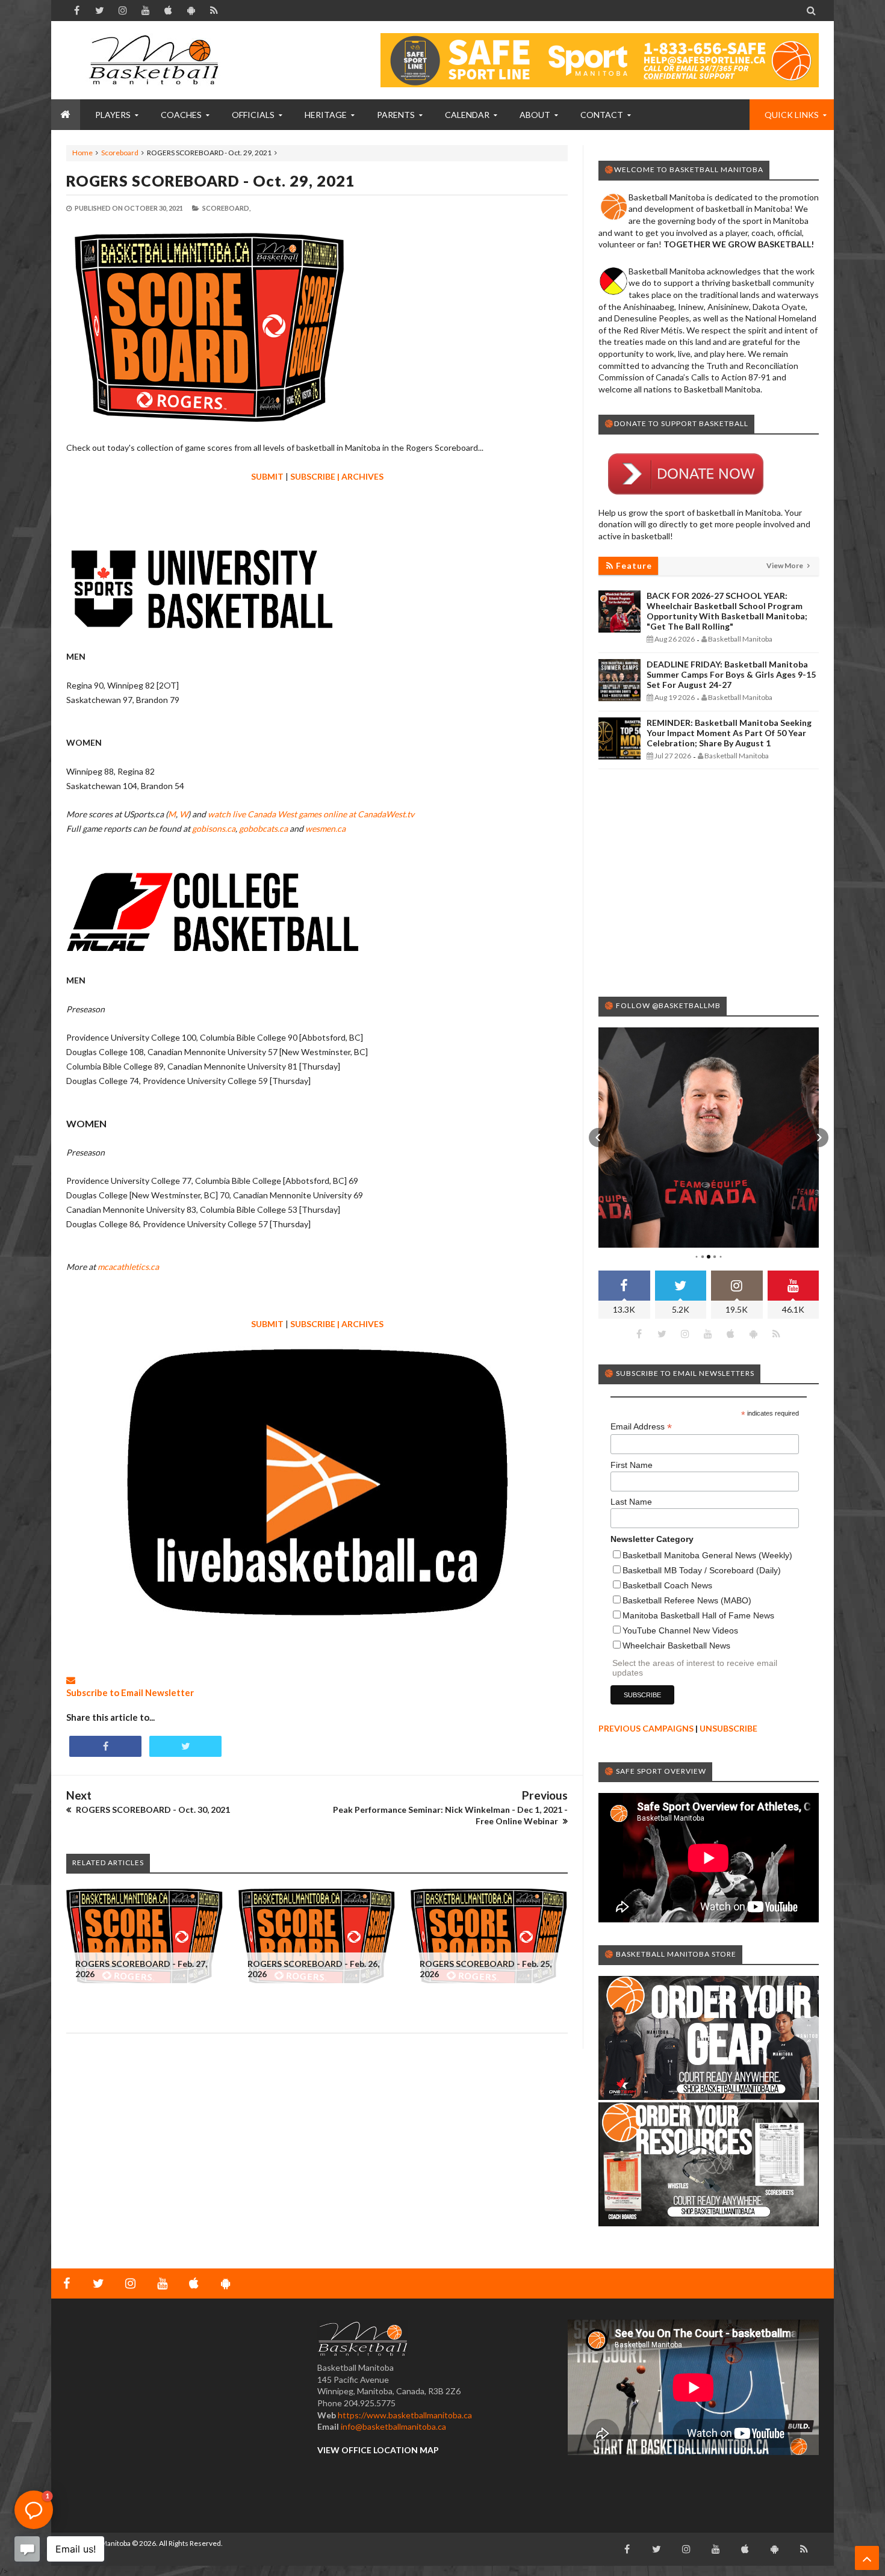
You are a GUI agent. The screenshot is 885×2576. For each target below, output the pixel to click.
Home (82, 153)
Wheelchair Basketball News (676, 1646)
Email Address (641, 1427)
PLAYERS (113, 115)
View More (785, 565)
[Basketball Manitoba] (157, 60)
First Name (632, 1465)
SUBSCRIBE (313, 476)
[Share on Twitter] (185, 1746)
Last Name (631, 1502)
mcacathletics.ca (128, 1267)
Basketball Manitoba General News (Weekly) (707, 1555)
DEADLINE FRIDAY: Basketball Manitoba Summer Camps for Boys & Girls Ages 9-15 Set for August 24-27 (731, 674)
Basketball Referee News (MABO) (687, 1600)
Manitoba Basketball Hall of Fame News (698, 1615)
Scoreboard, (226, 208)
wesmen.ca (325, 828)
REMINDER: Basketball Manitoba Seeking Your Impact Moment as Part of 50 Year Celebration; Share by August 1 (729, 733)
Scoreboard (120, 153)
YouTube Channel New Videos (680, 1630)
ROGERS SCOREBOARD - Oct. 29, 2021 (211, 181)
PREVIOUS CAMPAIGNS (646, 1728)
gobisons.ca (214, 828)
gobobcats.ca (263, 828)
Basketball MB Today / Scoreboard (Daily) (702, 1570)
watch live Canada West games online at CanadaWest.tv (311, 814)
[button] (598, 1138)
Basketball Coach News (667, 1585)
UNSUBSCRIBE (728, 1728)
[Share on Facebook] (105, 1746)
